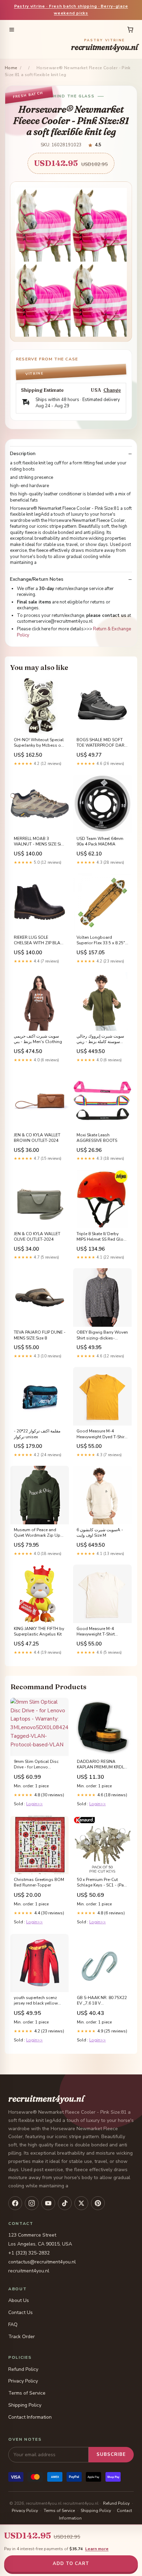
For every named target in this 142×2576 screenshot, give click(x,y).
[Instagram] (32, 2203)
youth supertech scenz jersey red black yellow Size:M (36, 2001)
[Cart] (130, 30)
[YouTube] (48, 2203)
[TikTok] (65, 2203)
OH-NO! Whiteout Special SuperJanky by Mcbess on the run (39, 743)
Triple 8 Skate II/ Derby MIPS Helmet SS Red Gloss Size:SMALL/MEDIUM (102, 1237)
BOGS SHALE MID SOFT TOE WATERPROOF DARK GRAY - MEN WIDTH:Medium (102, 743)
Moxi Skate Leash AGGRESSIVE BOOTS (97, 1138)
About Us (19, 2300)
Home (11, 68)
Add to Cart (71, 2564)
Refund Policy (23, 2369)
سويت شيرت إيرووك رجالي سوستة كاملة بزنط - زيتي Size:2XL (100, 1039)
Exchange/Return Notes (37, 579)
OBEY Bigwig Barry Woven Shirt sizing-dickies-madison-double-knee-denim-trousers (102, 1335)
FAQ (13, 2325)
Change (112, 390)
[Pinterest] (98, 2203)
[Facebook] (15, 2203)
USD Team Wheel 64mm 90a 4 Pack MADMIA (100, 841)
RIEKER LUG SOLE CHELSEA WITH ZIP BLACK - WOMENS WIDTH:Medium (40, 940)
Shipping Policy (25, 2405)
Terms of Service (27, 2393)
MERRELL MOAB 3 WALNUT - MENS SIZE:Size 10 (39, 842)
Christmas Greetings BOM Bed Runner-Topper (39, 1882)
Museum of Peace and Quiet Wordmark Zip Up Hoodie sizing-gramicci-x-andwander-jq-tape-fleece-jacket (39, 1533)
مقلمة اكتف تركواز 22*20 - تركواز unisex (37, 1434)
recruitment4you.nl (104, 45)
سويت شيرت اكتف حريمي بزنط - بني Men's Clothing (38, 1039)
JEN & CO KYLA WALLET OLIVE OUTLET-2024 (37, 1237)
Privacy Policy (23, 2381)
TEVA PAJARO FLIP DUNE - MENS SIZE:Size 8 (40, 1335)
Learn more (97, 2549)
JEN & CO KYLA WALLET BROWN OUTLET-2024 (37, 1138)
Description (23, 454)
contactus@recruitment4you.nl (42, 2262)
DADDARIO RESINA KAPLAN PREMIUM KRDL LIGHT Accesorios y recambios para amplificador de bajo (100, 1765)
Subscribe (111, 2454)
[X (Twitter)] (81, 2203)
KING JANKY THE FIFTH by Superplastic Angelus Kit (39, 1631)
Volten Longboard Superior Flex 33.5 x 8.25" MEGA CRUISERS (101, 940)
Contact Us (21, 2312)
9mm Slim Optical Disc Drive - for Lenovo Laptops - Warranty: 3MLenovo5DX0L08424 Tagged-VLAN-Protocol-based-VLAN (38, 1765)
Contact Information (30, 2417)
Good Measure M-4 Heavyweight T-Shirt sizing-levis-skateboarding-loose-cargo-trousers (98, 1632)
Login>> (34, 1804)
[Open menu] (12, 30)
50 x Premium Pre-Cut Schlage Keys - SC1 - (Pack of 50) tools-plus (102, 1883)
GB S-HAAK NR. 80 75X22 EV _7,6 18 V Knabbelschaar (102, 2001)
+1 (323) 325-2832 (29, 2253)
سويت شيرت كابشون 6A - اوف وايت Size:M (100, 1533)
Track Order (22, 2337)
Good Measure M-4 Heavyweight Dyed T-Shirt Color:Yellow (101, 1434)
